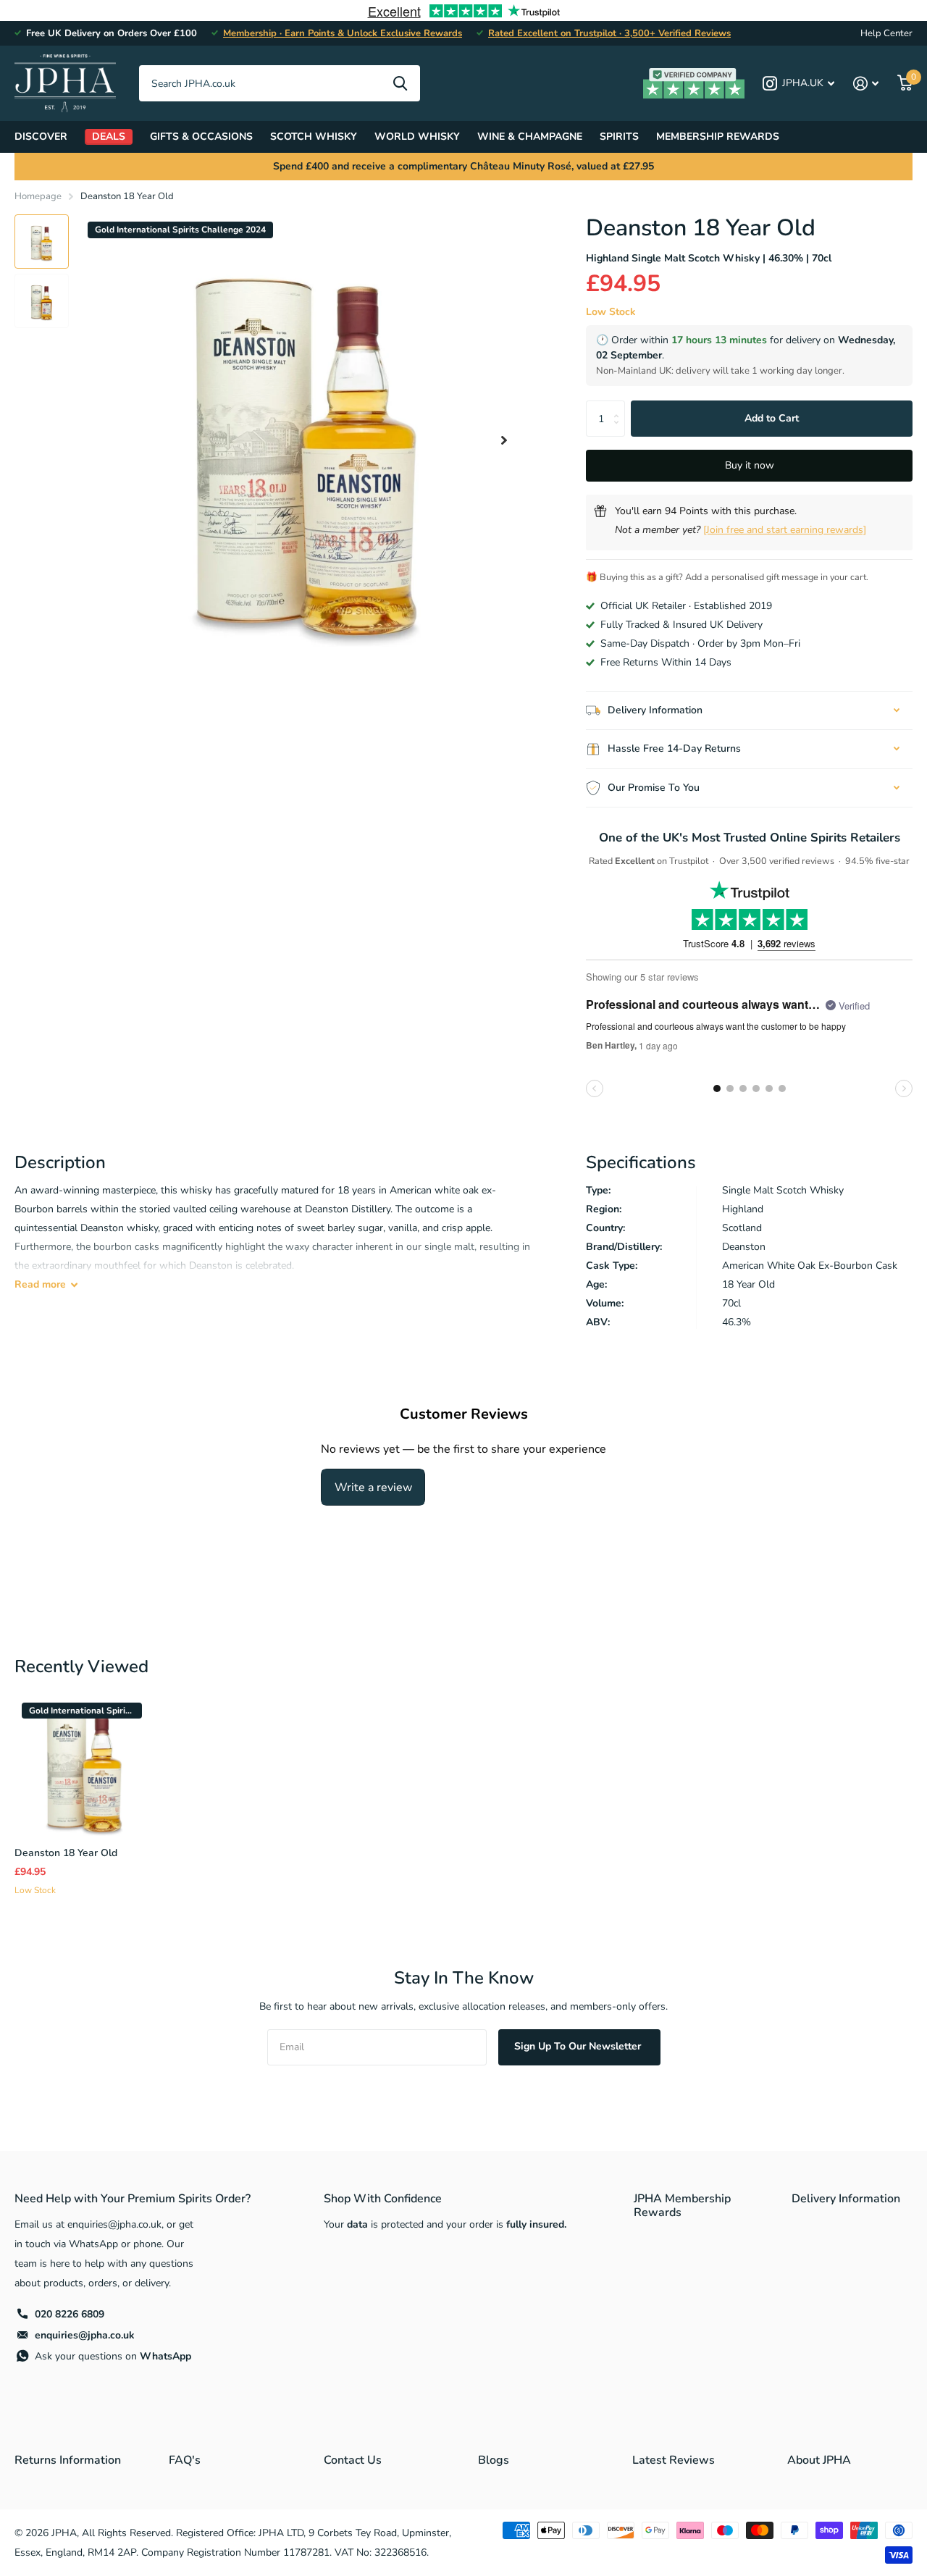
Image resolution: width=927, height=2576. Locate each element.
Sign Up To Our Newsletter (579, 2046)
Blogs (494, 2460)
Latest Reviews (674, 2460)
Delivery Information (846, 2199)
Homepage (38, 196)
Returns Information (68, 2460)
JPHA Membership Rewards (682, 2206)
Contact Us (353, 2460)
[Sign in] (866, 84)
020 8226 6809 (70, 2314)
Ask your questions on (113, 2356)
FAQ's (185, 2460)
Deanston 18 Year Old (66, 1853)
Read (40, 1284)
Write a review (373, 1488)
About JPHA (819, 2460)
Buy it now (750, 465)
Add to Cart (772, 418)
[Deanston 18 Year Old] (84, 1765)
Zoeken (400, 83)
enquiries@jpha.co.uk (85, 2335)
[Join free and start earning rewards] (785, 530)
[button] (504, 440)
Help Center (886, 33)
